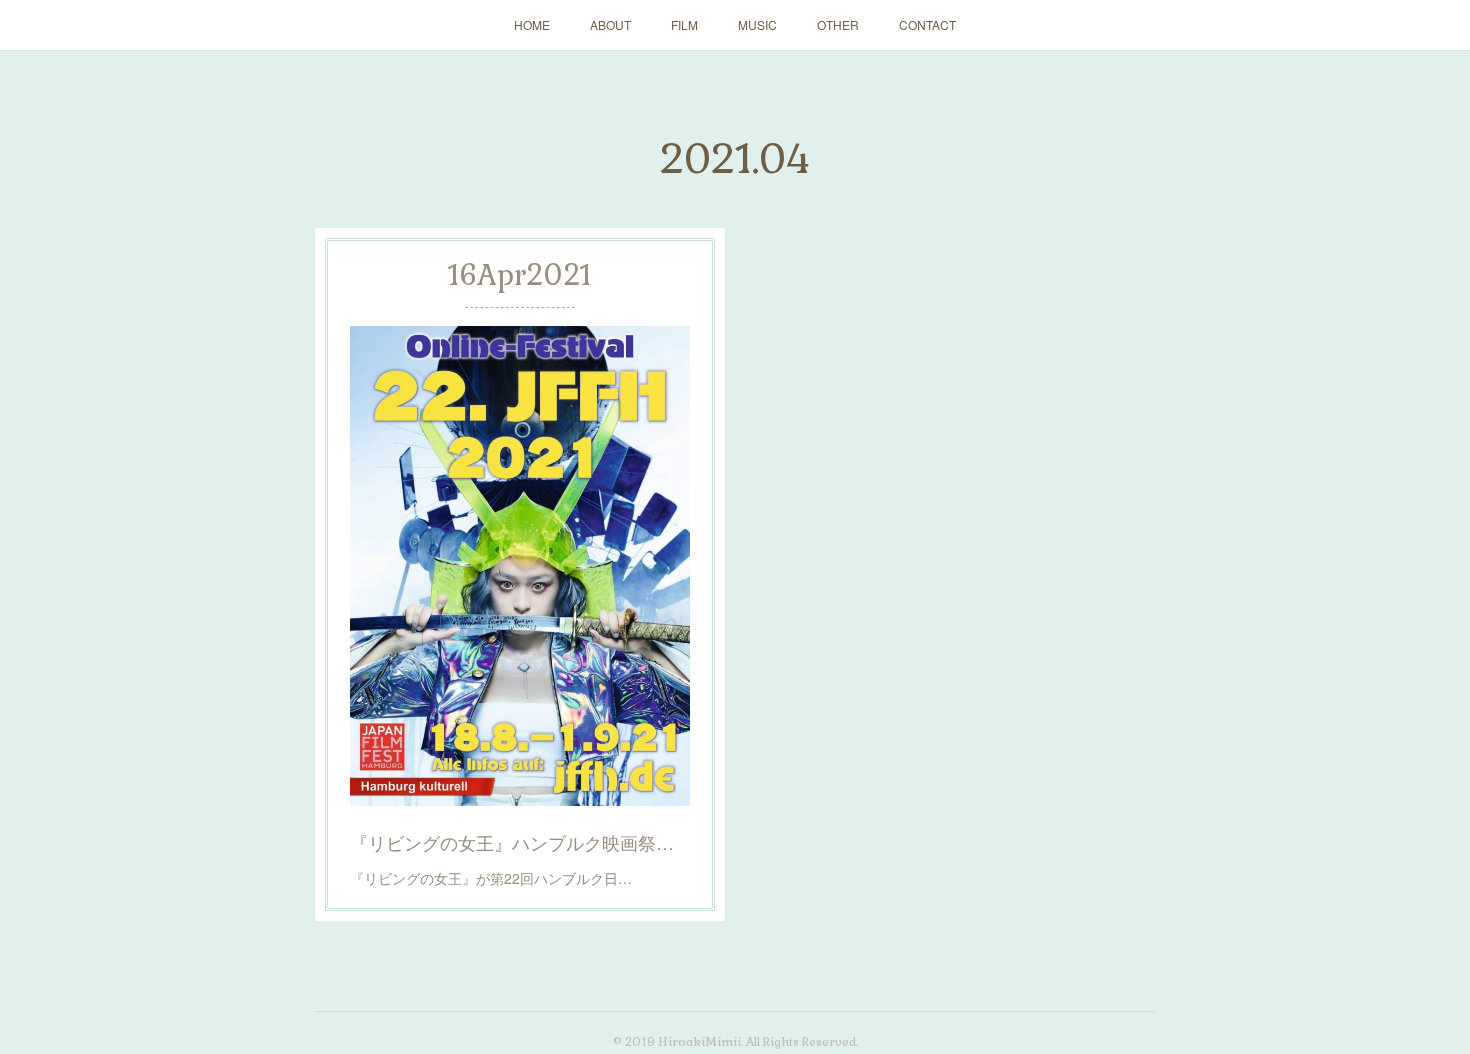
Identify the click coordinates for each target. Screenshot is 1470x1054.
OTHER (838, 24)
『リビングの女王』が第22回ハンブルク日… (491, 878)
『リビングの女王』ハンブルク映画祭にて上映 (520, 842)
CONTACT (927, 24)
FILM (684, 24)
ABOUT (610, 24)
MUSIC (757, 24)
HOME (532, 24)
